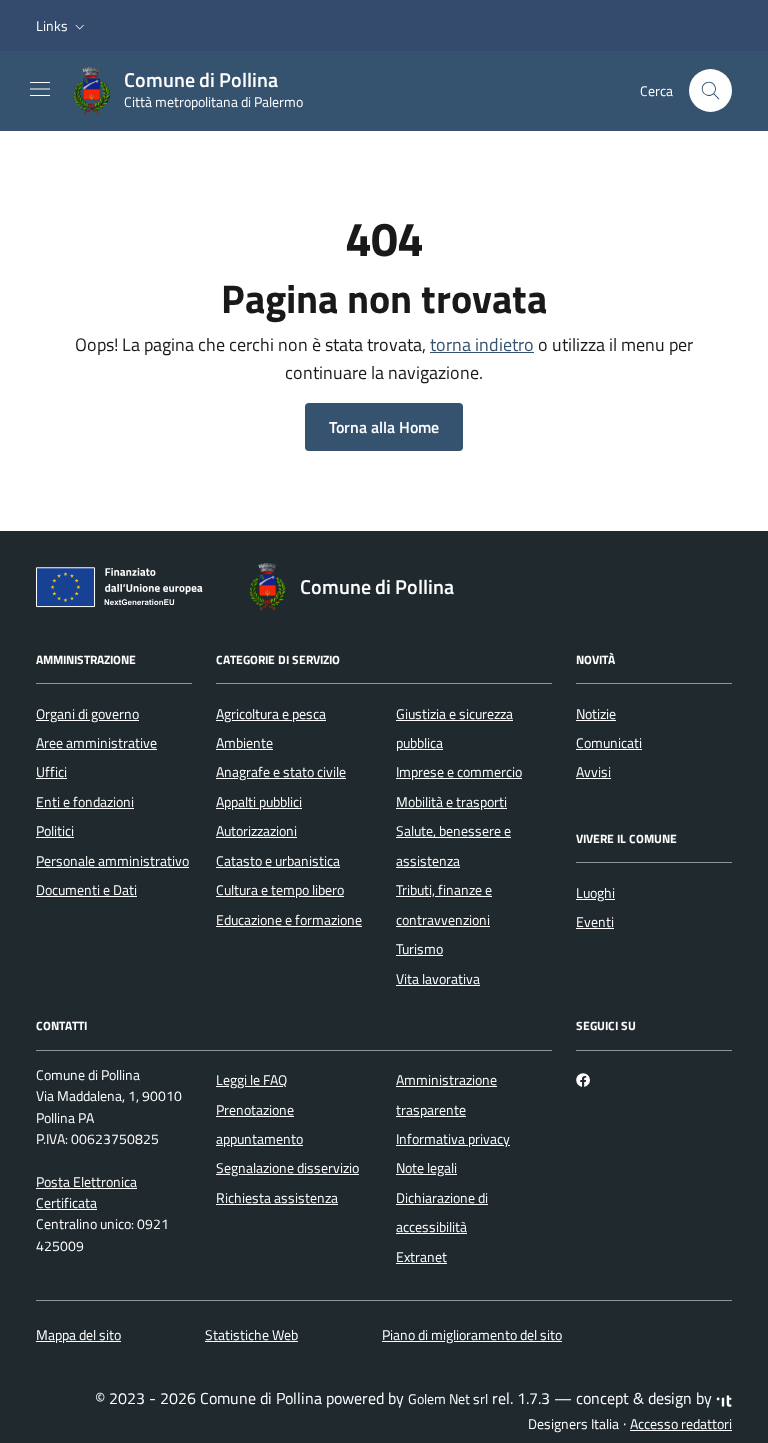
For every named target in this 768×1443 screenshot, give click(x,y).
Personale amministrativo (112, 861)
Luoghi (595, 893)
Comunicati (609, 743)
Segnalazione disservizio (287, 1168)
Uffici (51, 772)
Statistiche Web (251, 1335)
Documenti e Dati (86, 890)
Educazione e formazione (289, 920)
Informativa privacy (453, 1139)
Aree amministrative (96, 743)
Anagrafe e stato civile (281, 772)
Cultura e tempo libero (280, 890)
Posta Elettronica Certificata (86, 1192)
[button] (62, 26)
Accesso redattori (681, 1424)
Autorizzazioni (256, 831)
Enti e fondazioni (85, 802)
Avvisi (593, 772)
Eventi (595, 922)
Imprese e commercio (459, 772)
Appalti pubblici (259, 802)
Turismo (419, 949)
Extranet (421, 1257)
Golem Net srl (448, 1399)
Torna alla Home (384, 427)
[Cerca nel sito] (710, 90)
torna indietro (482, 344)
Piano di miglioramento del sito (472, 1335)
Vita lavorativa (438, 979)
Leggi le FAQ (251, 1080)
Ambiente (244, 743)
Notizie (596, 714)
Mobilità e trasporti (451, 802)
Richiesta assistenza (277, 1198)
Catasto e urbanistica (278, 861)
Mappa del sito (78, 1335)
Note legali (426, 1168)
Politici (55, 831)
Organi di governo (87, 714)
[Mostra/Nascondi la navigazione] (40, 89)
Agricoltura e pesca (271, 714)
